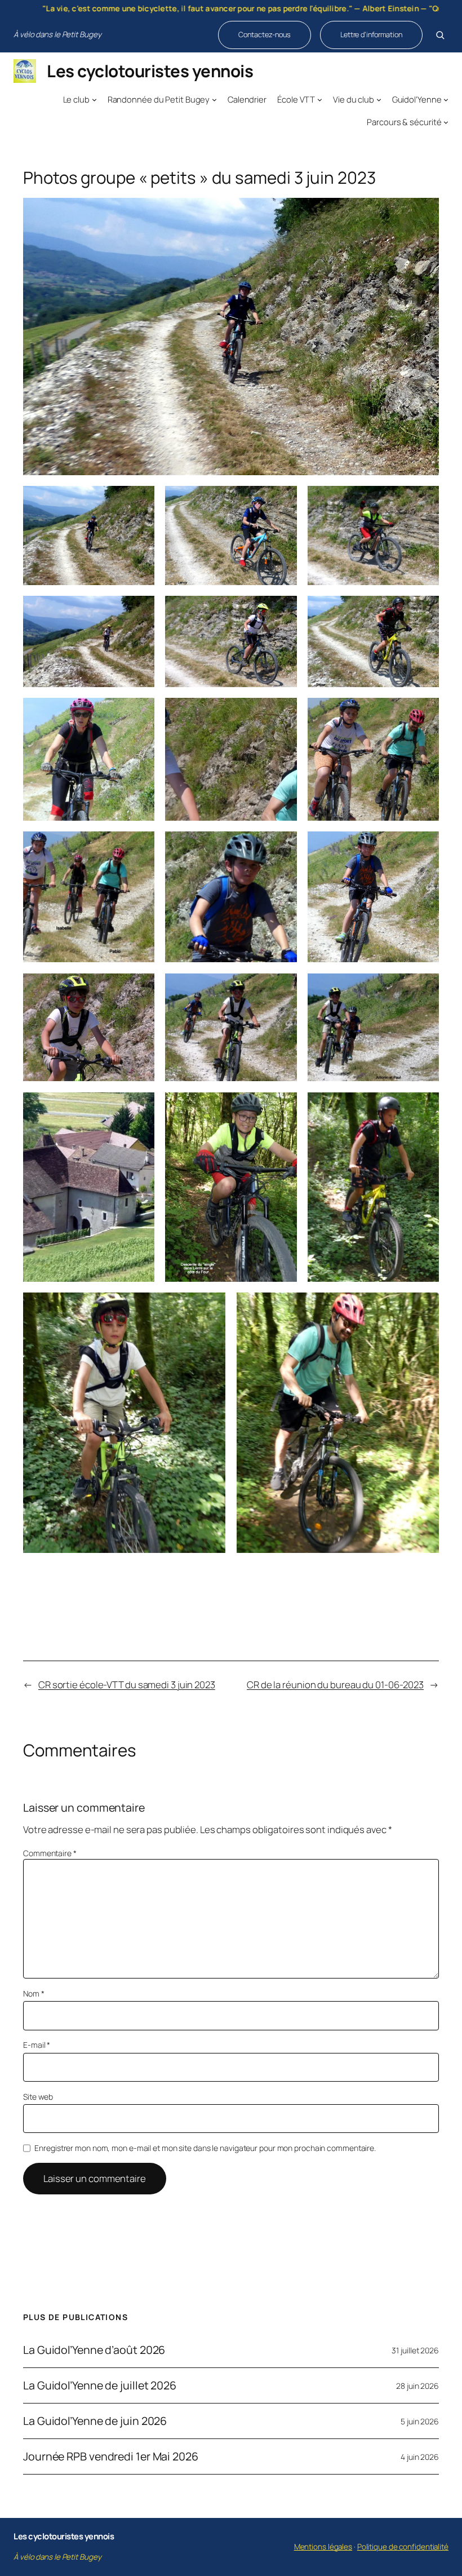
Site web (38, 2097)
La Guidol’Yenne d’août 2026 (94, 2350)
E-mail (37, 2045)
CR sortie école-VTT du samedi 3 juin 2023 (127, 1685)
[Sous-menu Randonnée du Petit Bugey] (214, 99)
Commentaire (50, 1853)
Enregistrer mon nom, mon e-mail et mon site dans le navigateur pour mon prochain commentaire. (205, 2148)
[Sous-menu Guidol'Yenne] (446, 99)
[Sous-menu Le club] (94, 99)
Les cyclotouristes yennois (150, 71)
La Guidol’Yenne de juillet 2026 (100, 2385)
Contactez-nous (265, 34)
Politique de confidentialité (403, 2547)
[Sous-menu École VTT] (320, 99)
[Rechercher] (440, 35)
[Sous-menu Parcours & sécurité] (446, 121)
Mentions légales (323, 2547)
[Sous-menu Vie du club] (379, 99)
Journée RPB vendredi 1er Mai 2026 (111, 2457)
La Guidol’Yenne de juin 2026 (95, 2421)
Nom (34, 1993)
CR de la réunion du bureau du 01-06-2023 (335, 1685)
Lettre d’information (371, 34)
